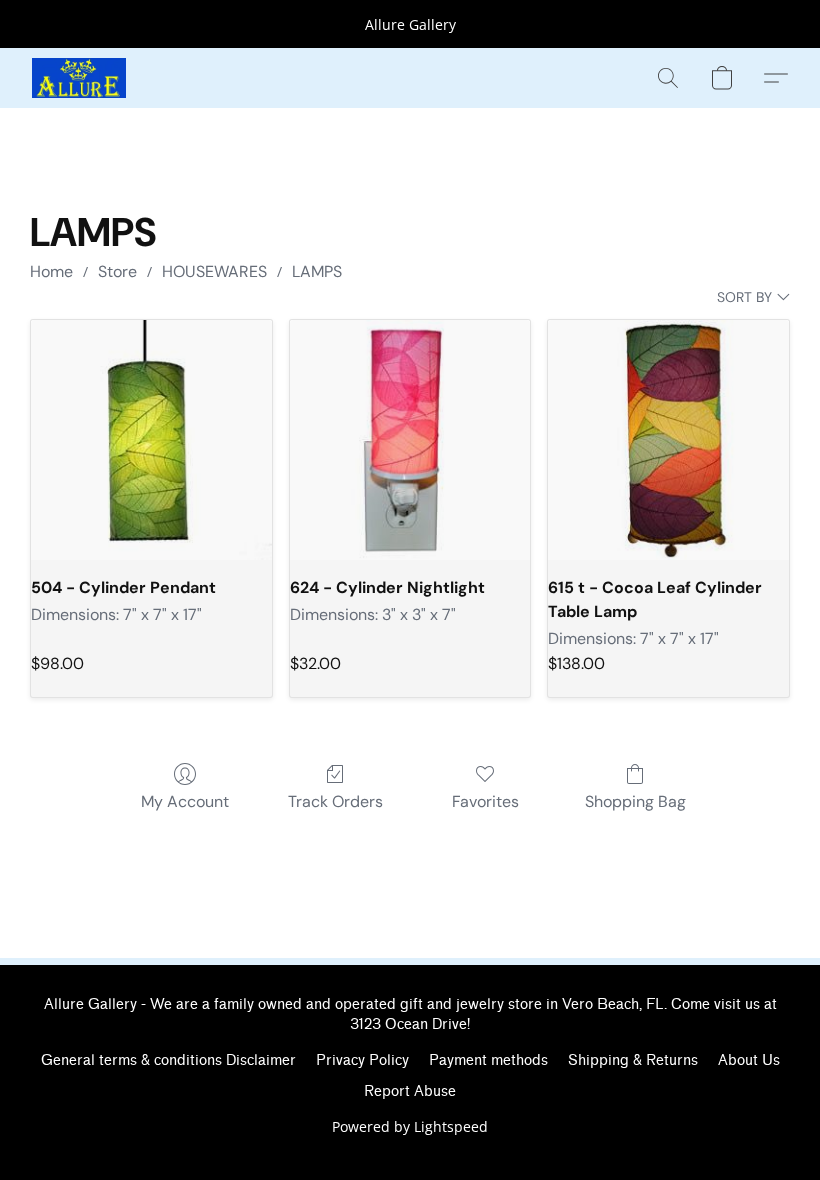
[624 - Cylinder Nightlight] (410, 440)
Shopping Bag (635, 801)
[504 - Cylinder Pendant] (151, 440)
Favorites (485, 801)
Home (51, 271)
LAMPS (317, 271)
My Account (185, 801)
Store (117, 271)
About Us (749, 1060)
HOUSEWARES (214, 271)
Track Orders (335, 801)
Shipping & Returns (633, 1060)
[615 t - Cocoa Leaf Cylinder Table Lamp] (668, 440)
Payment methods (488, 1060)
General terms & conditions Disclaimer (168, 1060)
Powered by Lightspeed (410, 1126)
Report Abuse (410, 1091)
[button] (79, 78)
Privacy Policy (362, 1060)
